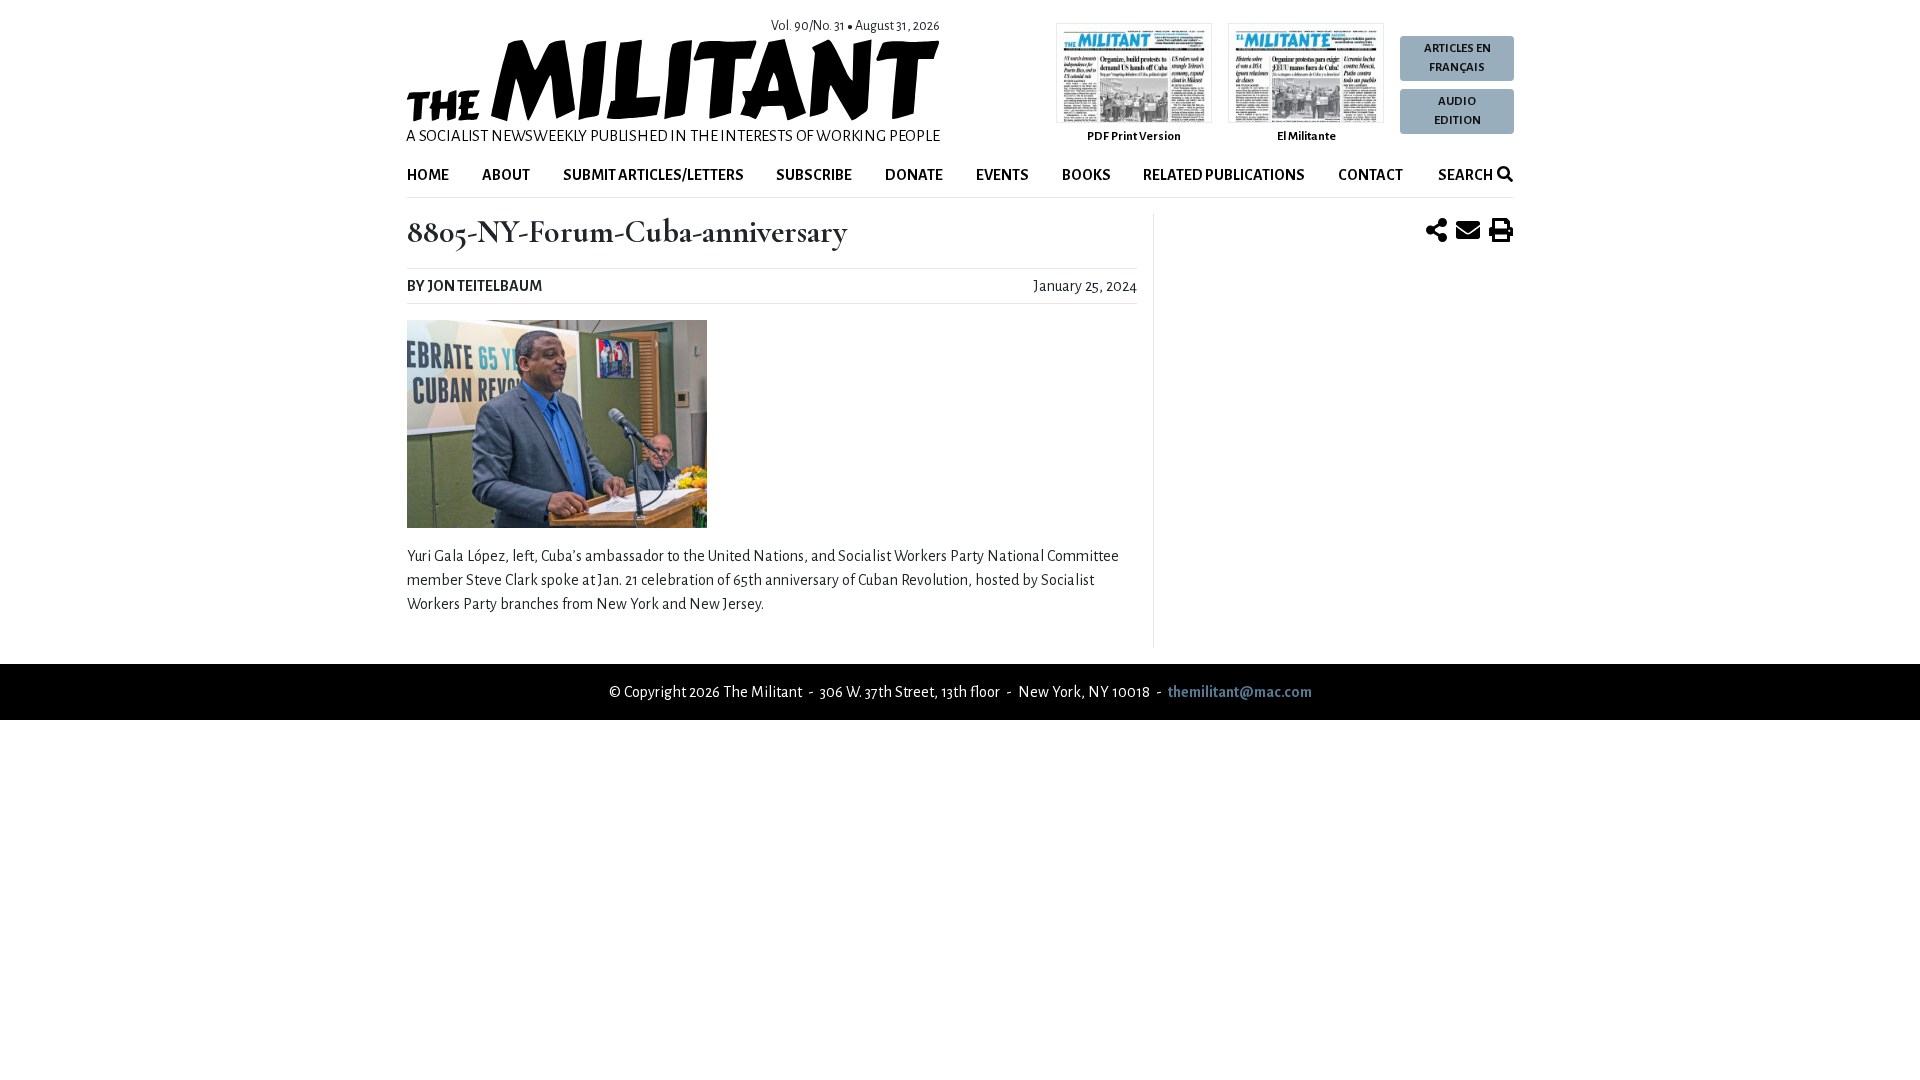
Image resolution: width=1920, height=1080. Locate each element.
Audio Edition (1457, 111)
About (506, 175)
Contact (1370, 175)
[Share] (1436, 232)
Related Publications (1224, 175)
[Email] (1468, 232)
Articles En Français (1457, 58)
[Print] (1501, 232)
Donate (914, 175)
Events (1002, 175)
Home (428, 175)
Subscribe (814, 175)
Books (1086, 175)
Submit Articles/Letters (653, 175)
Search (1464, 175)
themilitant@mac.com (1240, 692)
